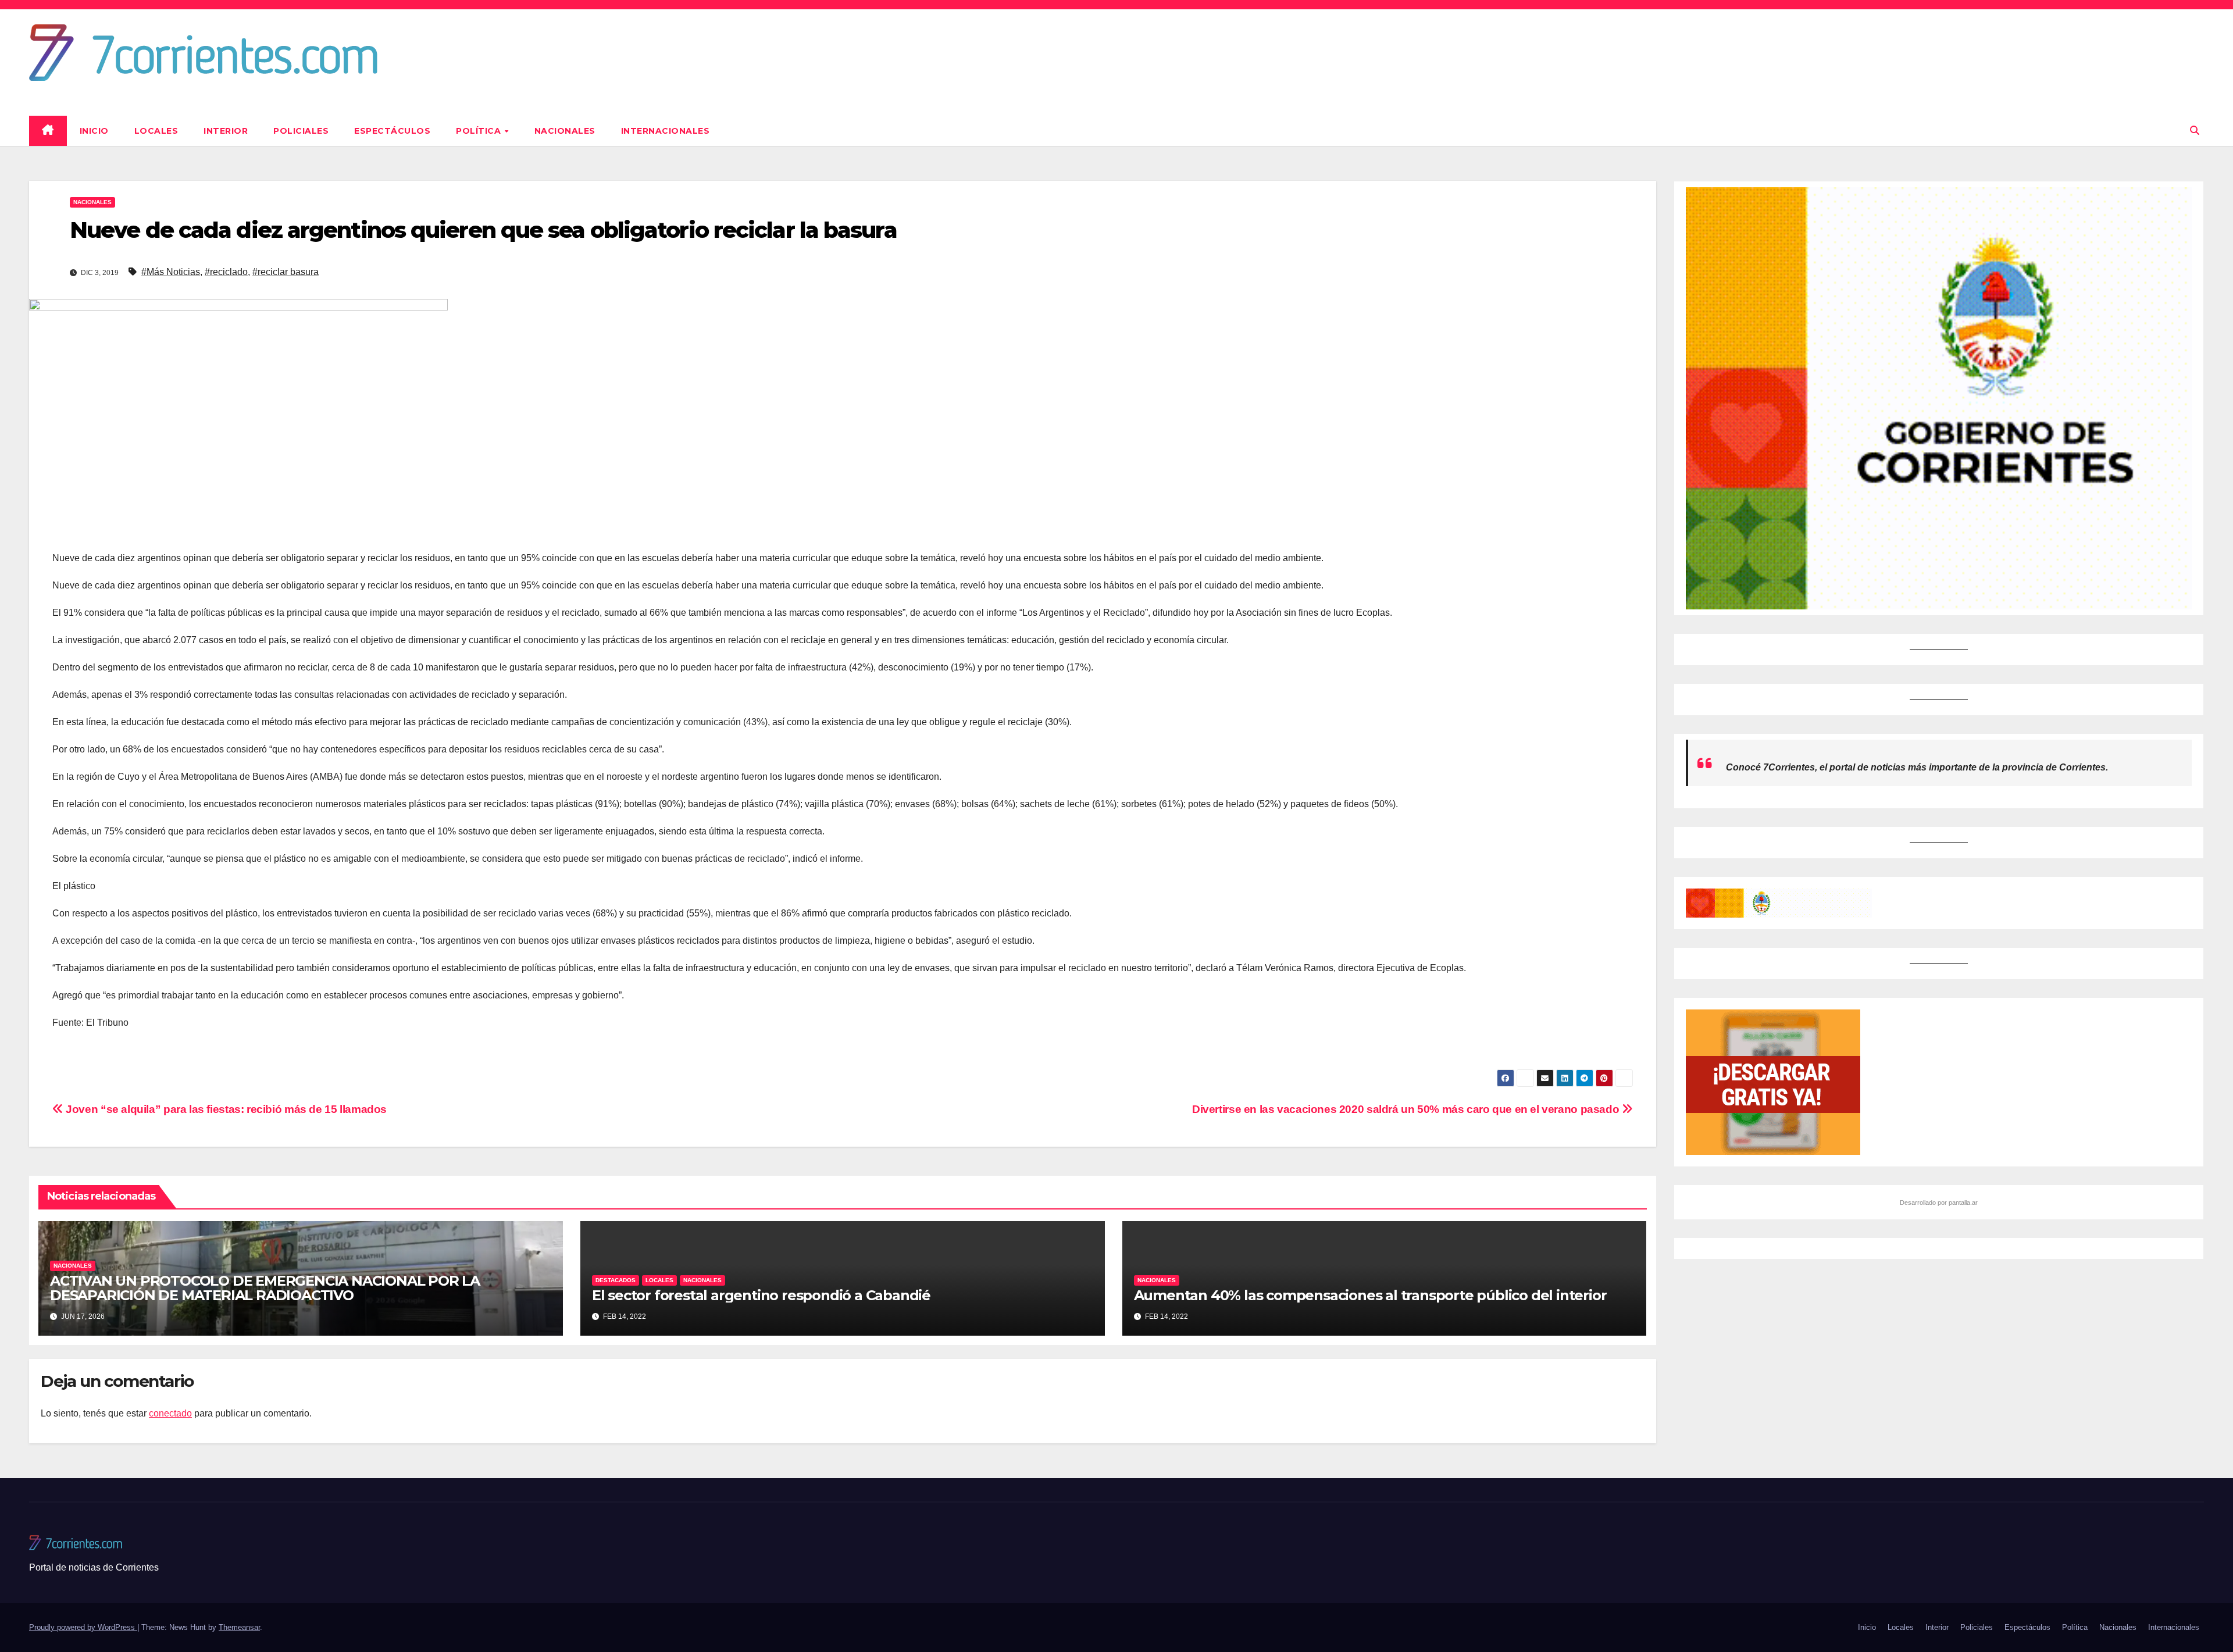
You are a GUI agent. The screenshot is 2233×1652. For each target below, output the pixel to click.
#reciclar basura (286, 272)
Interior (226, 131)
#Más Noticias (171, 272)
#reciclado (226, 272)
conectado (170, 1413)
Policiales (301, 131)
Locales (156, 131)
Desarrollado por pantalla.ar (1939, 1203)
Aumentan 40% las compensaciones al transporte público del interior (1370, 1295)
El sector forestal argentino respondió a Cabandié (761, 1295)
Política (480, 131)
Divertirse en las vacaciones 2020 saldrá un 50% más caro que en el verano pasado (1407, 1109)
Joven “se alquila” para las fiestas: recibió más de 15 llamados (225, 1109)
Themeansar (239, 1627)
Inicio (94, 131)
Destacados (616, 1280)
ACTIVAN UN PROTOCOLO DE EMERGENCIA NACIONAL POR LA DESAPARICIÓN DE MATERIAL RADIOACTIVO (265, 1288)
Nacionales (565, 131)
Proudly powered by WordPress (83, 1627)
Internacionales (666, 131)
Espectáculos (392, 131)
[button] (2195, 131)
